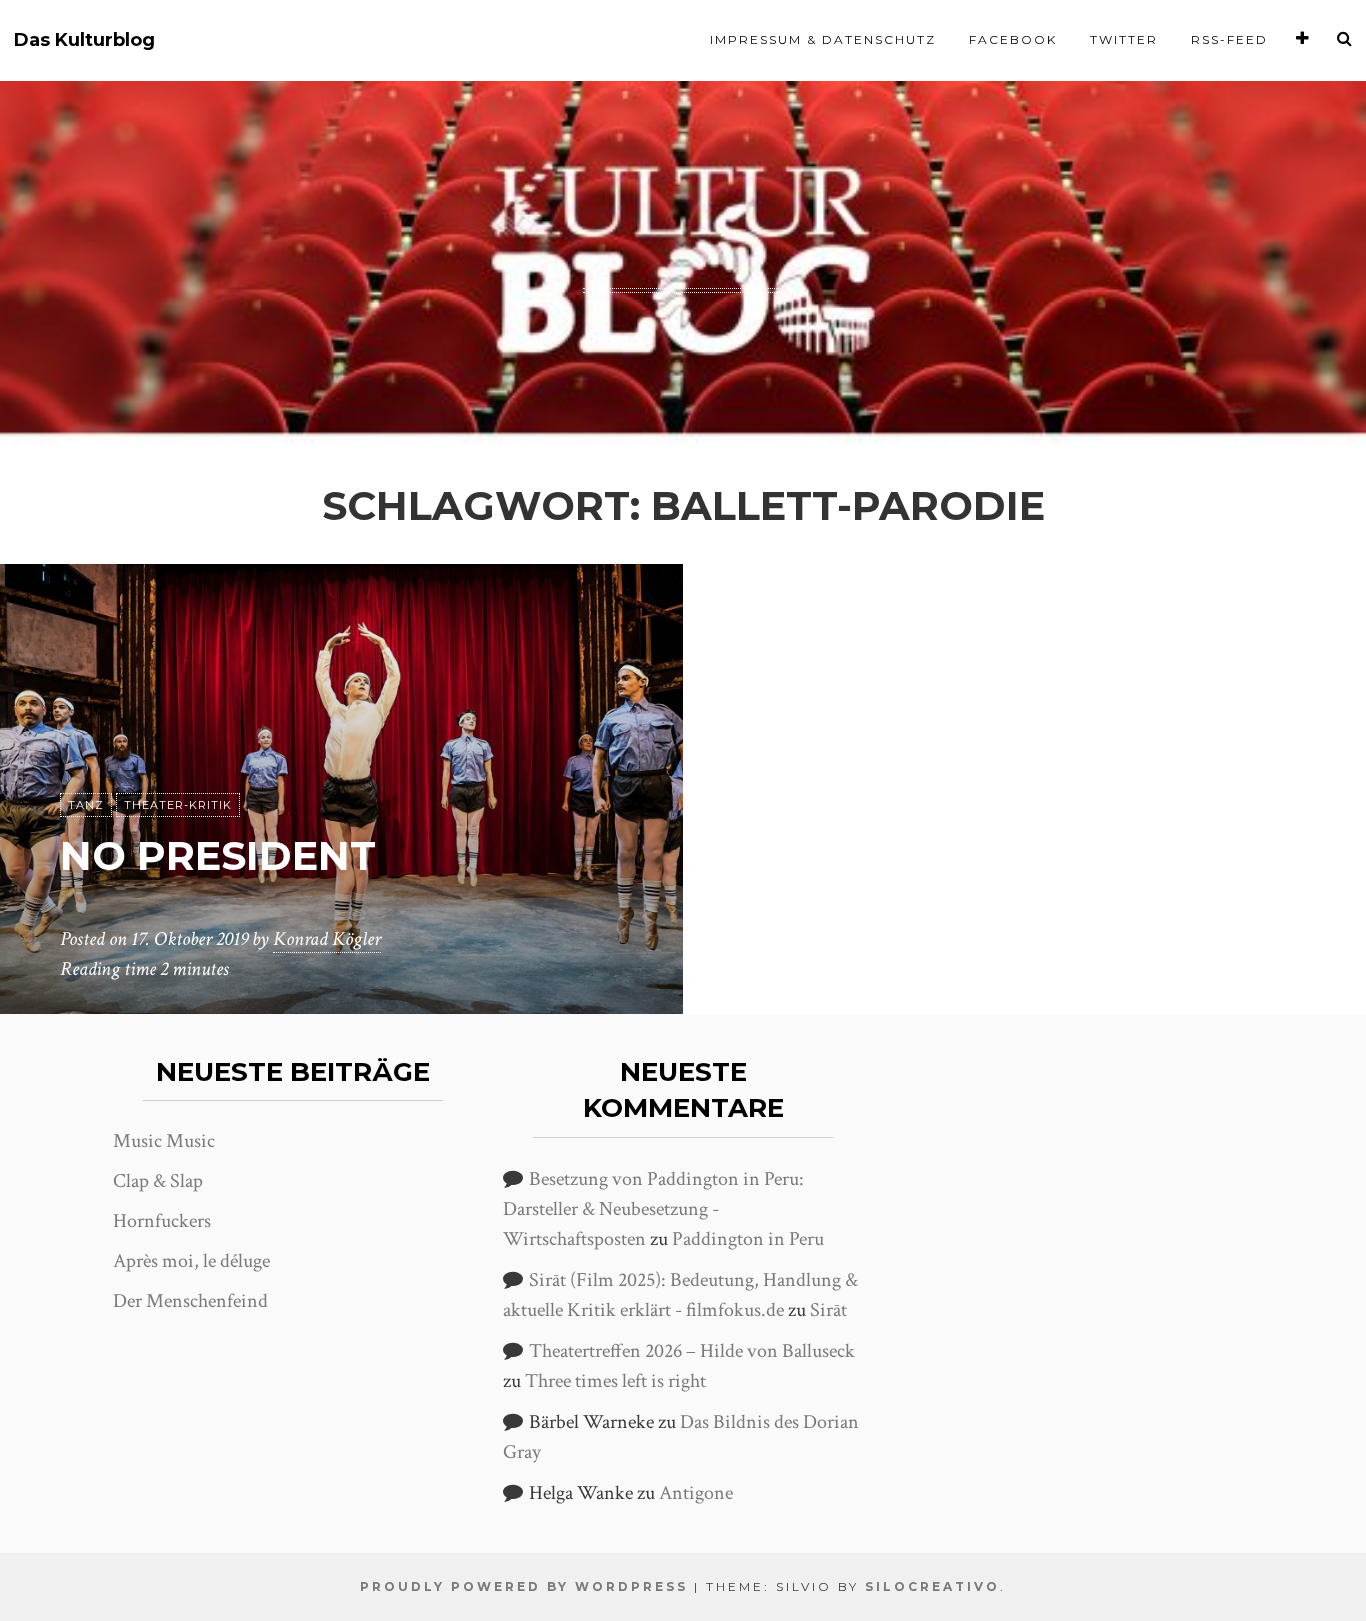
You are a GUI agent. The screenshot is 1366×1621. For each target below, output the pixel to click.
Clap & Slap (158, 1181)
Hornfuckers (162, 1221)
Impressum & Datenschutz (823, 39)
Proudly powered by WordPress (524, 1586)
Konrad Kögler (327, 939)
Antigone (696, 1493)
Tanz (86, 805)
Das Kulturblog (84, 40)
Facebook (1013, 39)
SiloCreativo (932, 1586)
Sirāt (828, 1310)
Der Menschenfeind (190, 1301)
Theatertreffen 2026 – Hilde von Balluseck (692, 1351)
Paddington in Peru (748, 1239)
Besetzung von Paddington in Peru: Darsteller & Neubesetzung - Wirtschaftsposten (653, 1209)
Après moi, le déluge (191, 1261)
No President (218, 855)
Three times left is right (615, 1381)
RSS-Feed (1229, 39)
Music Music (164, 1141)
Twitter (1124, 39)
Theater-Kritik (178, 805)
